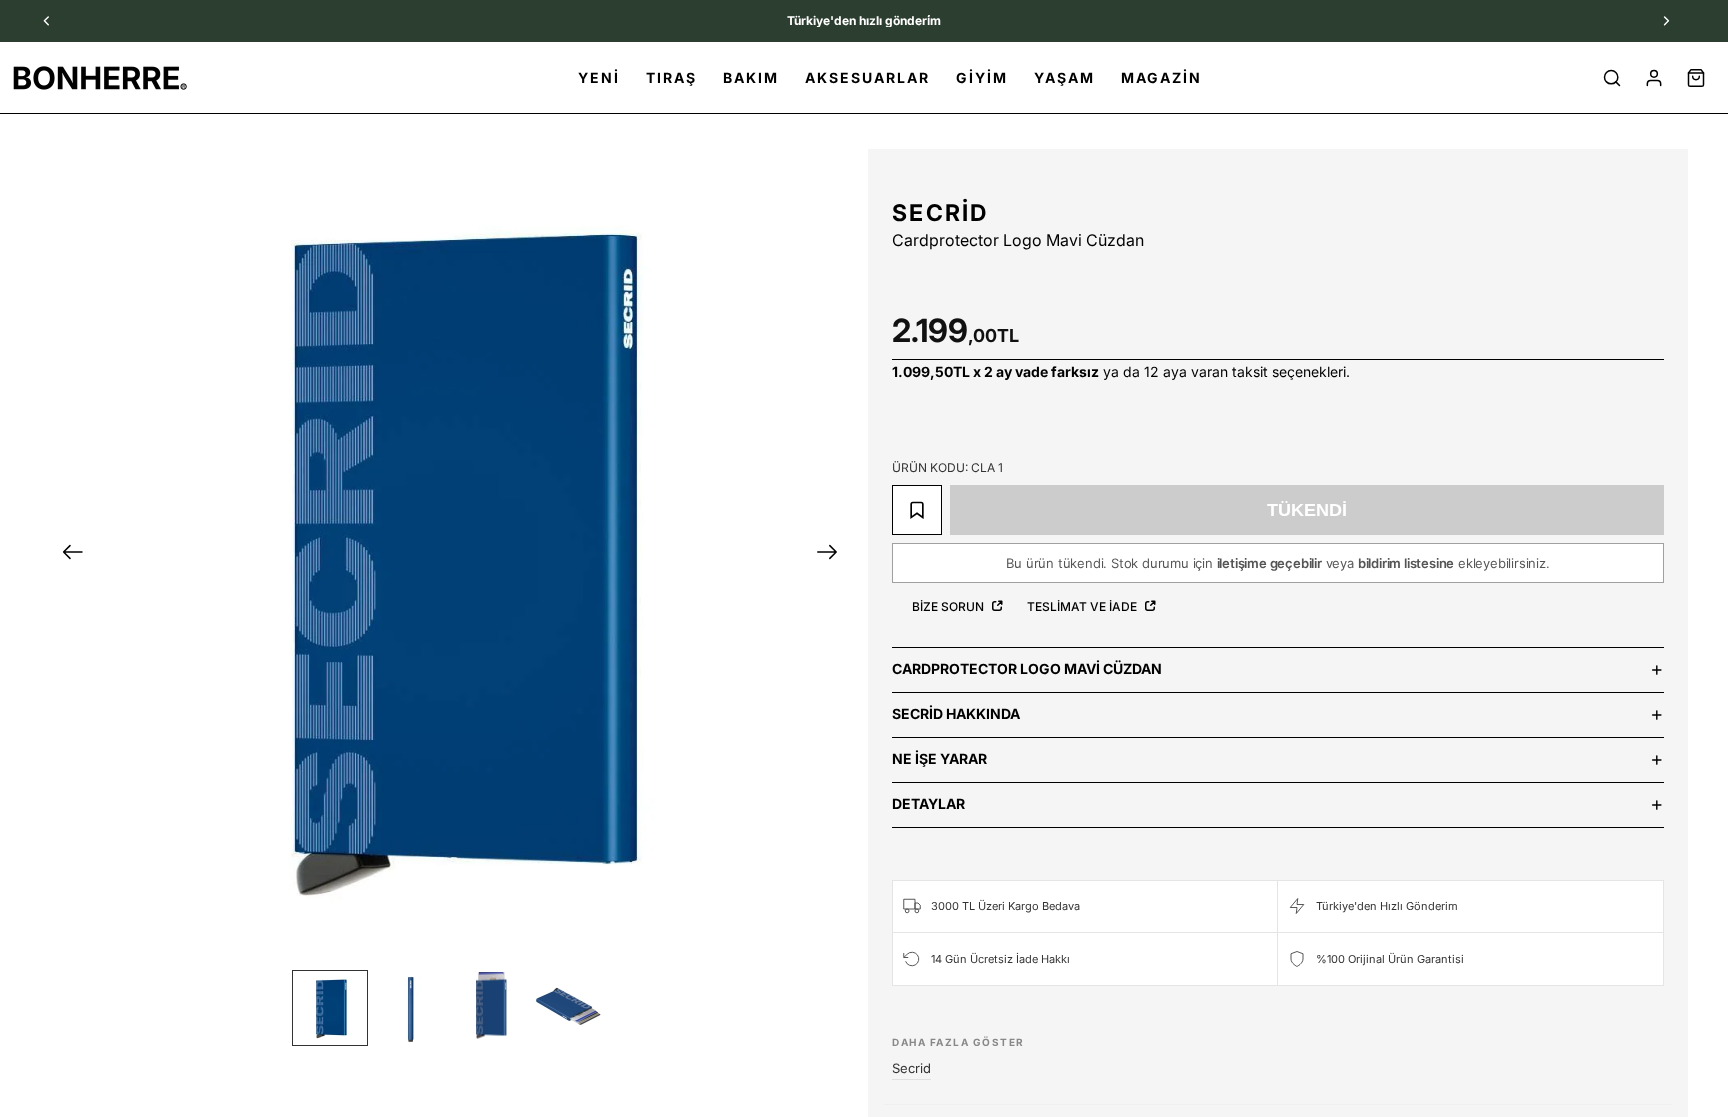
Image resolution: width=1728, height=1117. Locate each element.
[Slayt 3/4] (490, 1008)
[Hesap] (1654, 78)
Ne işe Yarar (939, 758)
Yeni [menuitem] (599, 77)
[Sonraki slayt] (833, 555)
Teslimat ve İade (1083, 606)
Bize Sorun (949, 606)
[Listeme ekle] (917, 510)
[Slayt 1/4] (330, 1008)
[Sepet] (1696, 78)
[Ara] (1612, 78)
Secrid (940, 213)
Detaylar (928, 803)
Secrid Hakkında (956, 713)
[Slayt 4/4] (570, 1008)
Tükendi (1307, 510)
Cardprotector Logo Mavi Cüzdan (1027, 668)
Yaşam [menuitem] (1064, 77)
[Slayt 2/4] (410, 1008)
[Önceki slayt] (66, 555)
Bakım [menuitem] (751, 77)
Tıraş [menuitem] (671, 77)
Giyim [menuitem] (982, 77)
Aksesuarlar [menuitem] (867, 77)
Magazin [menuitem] (1161, 77)
